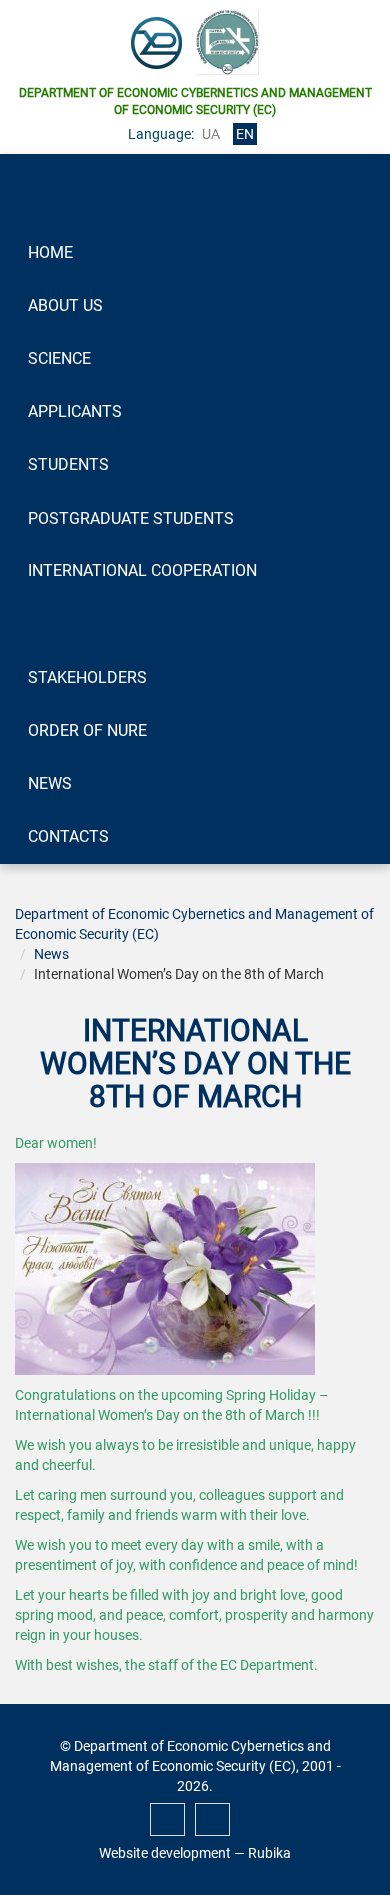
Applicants (75, 411)
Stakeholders (87, 677)
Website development (165, 1853)
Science (59, 358)
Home (50, 252)
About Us (65, 305)
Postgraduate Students (131, 518)
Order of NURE (87, 730)
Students (68, 464)
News (50, 783)
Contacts (68, 836)
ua (211, 134)
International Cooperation (142, 570)
